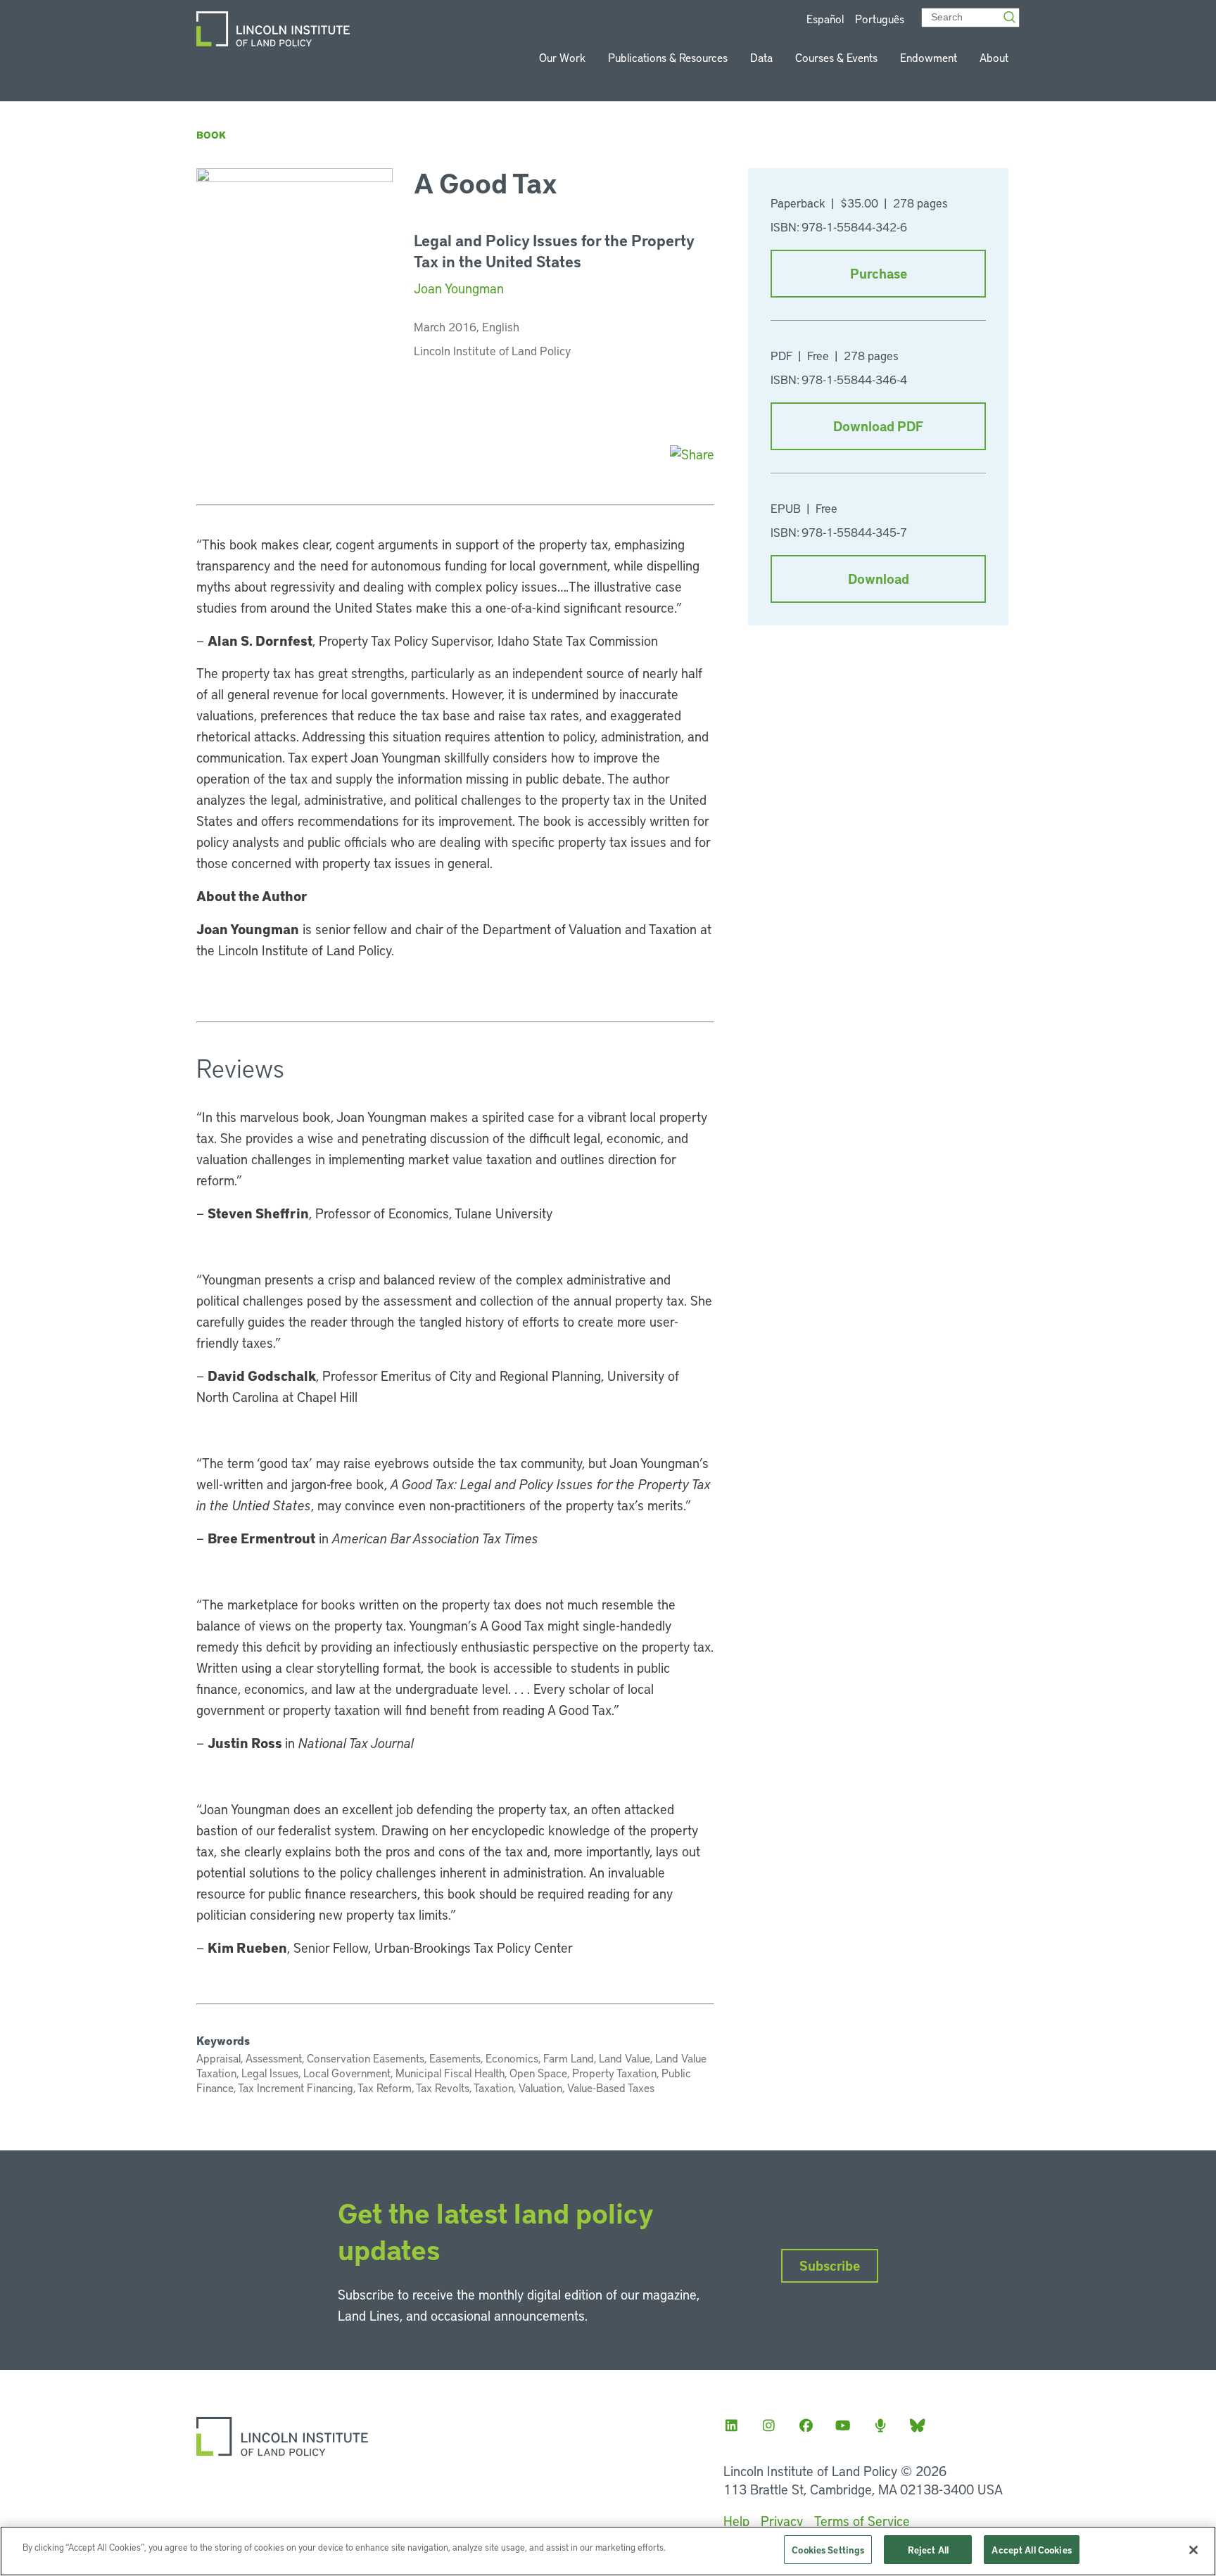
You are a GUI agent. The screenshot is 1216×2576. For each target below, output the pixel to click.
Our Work (562, 57)
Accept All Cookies (1031, 2550)
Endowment (929, 57)
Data (761, 57)
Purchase (879, 273)
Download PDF (878, 426)
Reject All (928, 2550)
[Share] (692, 454)
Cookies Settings (828, 2550)
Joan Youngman (459, 288)
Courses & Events (836, 57)
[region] (608, 2551)
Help (736, 2521)
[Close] (1193, 2550)
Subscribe (830, 2265)
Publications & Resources (668, 57)
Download (879, 579)
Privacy (782, 2521)
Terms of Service (862, 2521)
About (994, 57)
